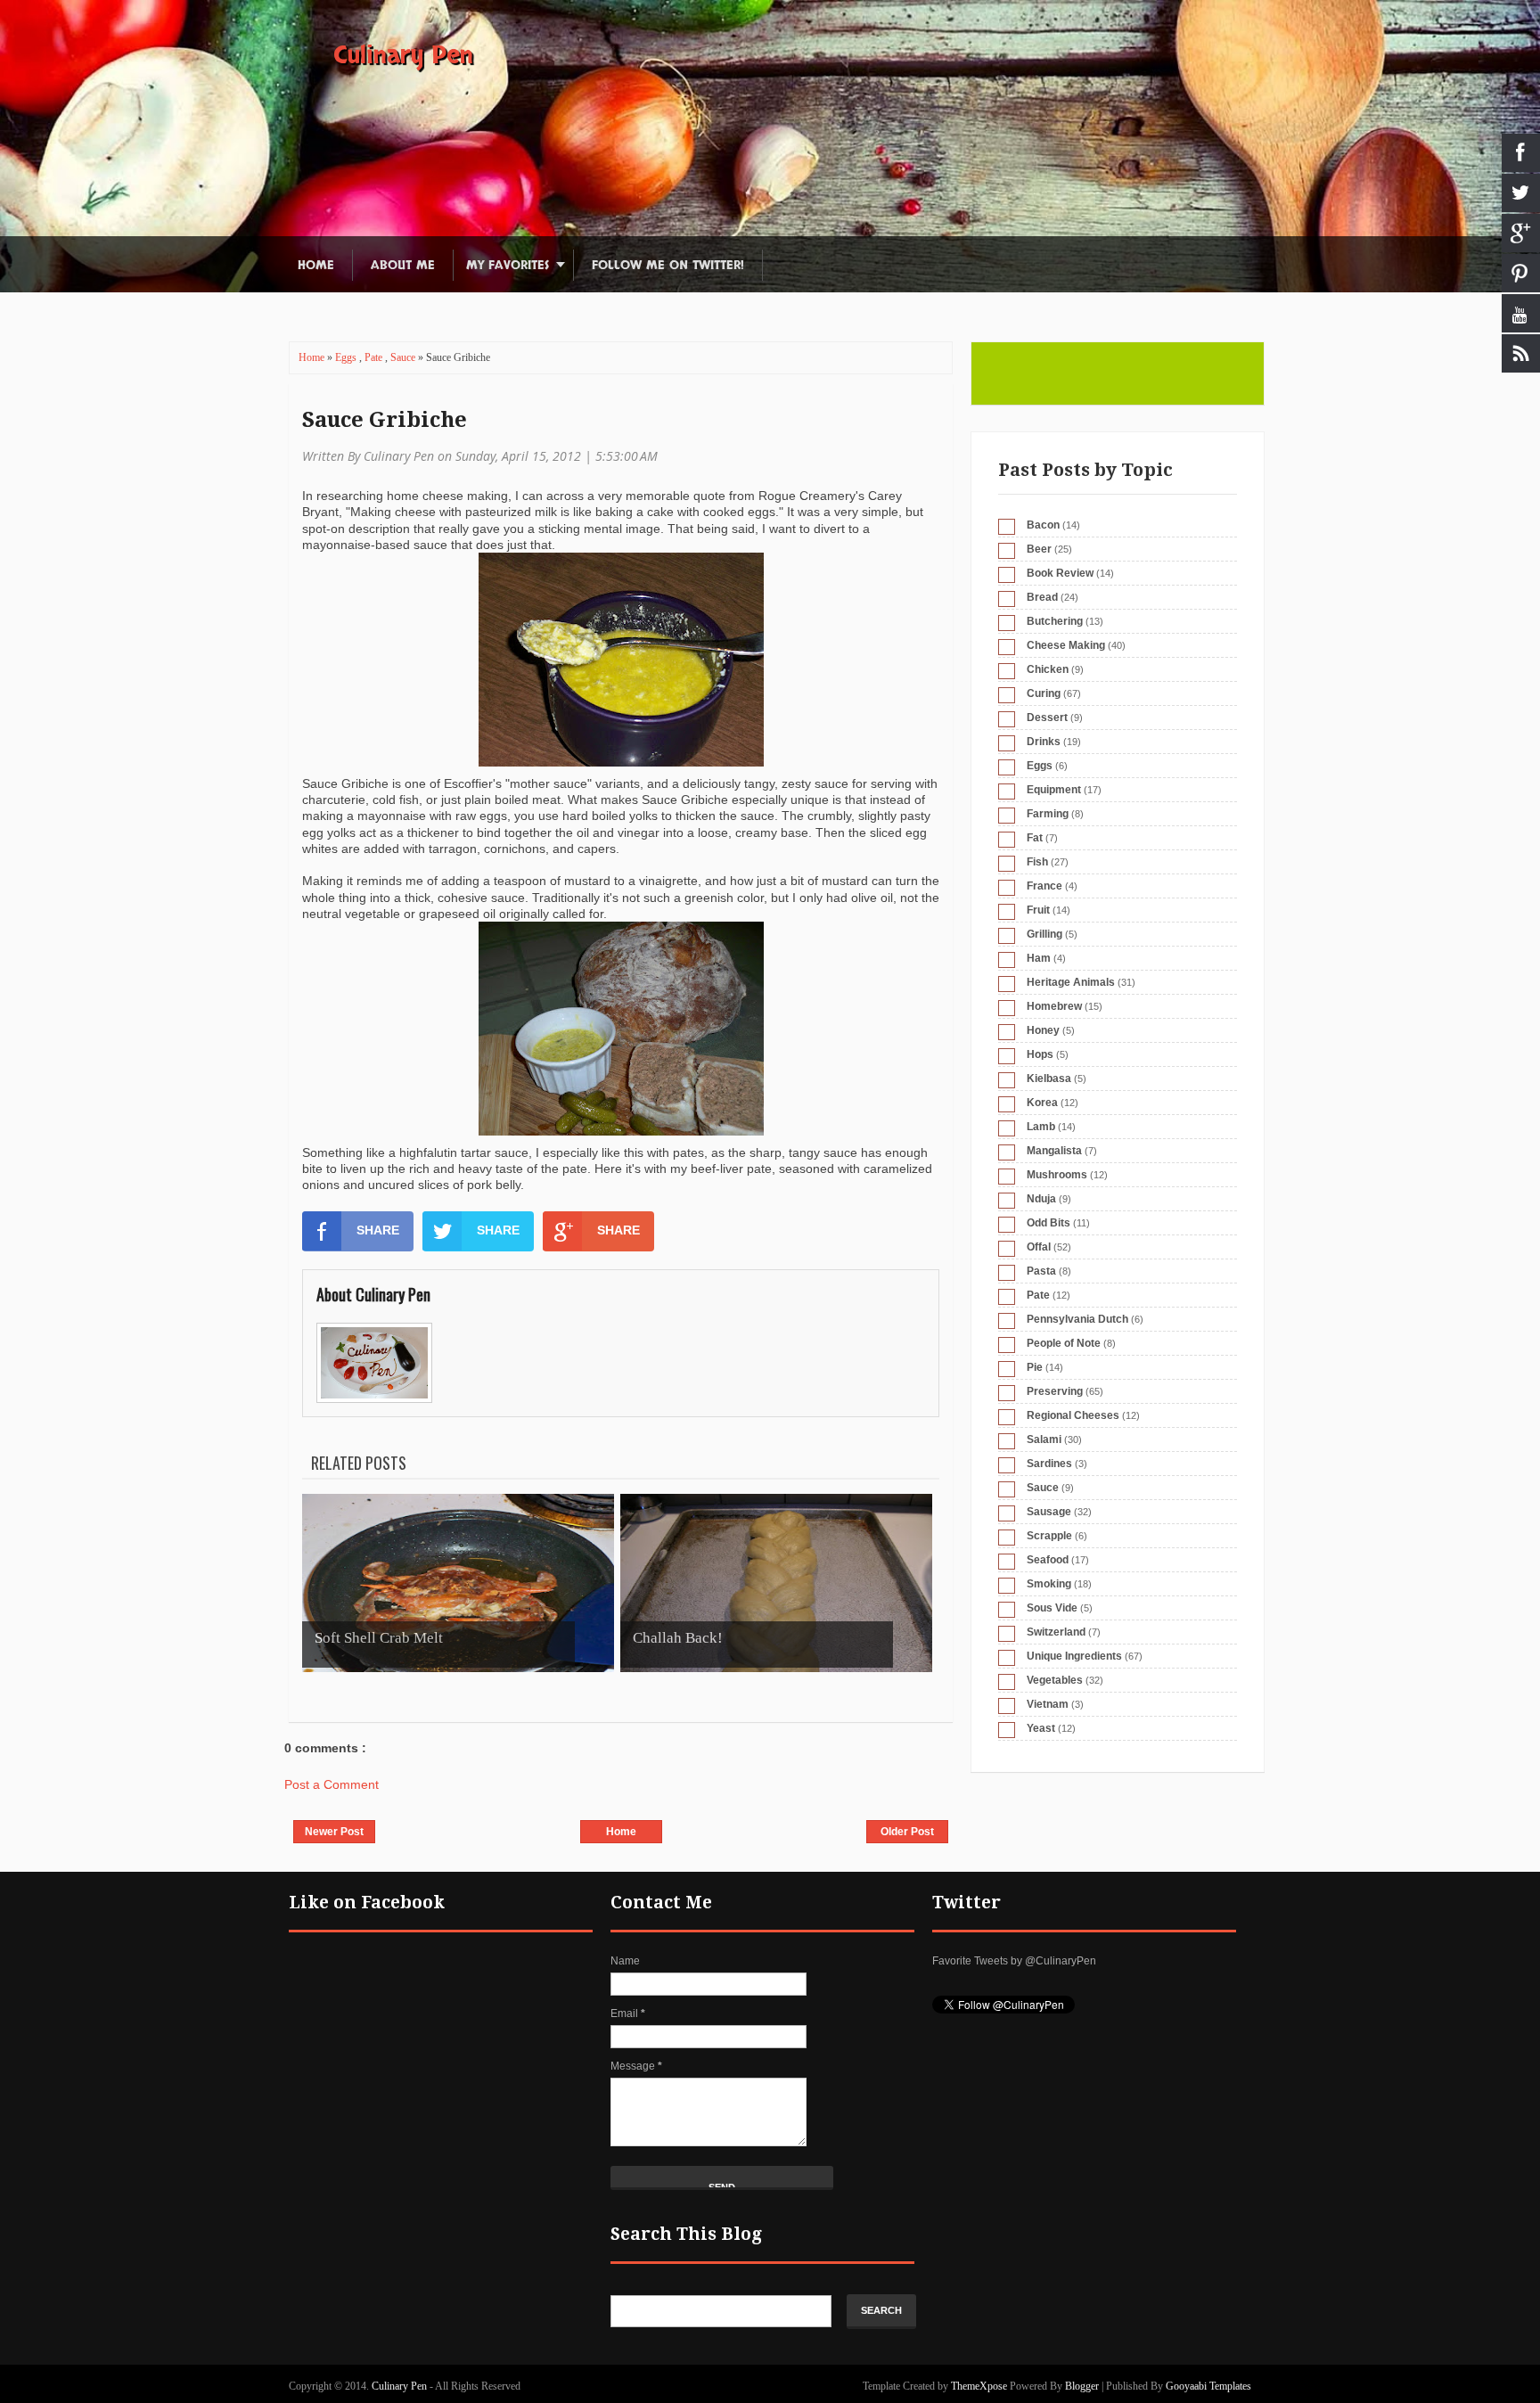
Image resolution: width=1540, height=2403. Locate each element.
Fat (1035, 838)
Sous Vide (1052, 1608)
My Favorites (508, 265)
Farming (1048, 814)
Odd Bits (1049, 1223)
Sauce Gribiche (385, 420)
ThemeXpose (979, 2386)
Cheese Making (1066, 645)
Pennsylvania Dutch (1077, 1319)
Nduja (1041, 1199)
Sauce (404, 357)
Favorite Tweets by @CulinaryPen (1014, 1961)
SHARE (378, 1230)
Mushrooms (1057, 1175)
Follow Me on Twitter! (668, 265)
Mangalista (1054, 1151)
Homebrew (1054, 1006)
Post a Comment (332, 1784)
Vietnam (1048, 1704)
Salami (1044, 1439)
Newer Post (334, 1832)
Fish (1037, 862)
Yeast (1041, 1728)
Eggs (347, 357)
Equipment (1054, 790)
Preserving (1055, 1391)
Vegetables (1055, 1680)
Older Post (907, 1832)
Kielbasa (1049, 1078)
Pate (375, 357)
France (1044, 886)
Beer (1039, 549)
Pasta (1041, 1271)
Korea (1042, 1103)
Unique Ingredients (1074, 1656)
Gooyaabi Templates (1208, 2386)
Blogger (1082, 2386)
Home (316, 265)
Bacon (1043, 525)
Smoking (1049, 1584)
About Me (403, 265)
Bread (1042, 597)
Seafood (1048, 1560)
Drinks (1044, 742)
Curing (1044, 693)
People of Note (1064, 1343)
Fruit (1038, 910)
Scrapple (1049, 1536)
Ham (1039, 958)
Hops (1040, 1054)
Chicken (1048, 669)
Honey (1043, 1030)
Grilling (1044, 934)
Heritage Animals (1071, 982)
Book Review (1060, 573)
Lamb (1041, 1127)
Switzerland (1056, 1632)
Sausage (1049, 1512)
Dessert (1047, 718)
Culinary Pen (403, 55)
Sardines (1049, 1464)
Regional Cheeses (1073, 1415)
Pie (1035, 1367)
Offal (1039, 1247)
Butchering (1055, 621)
